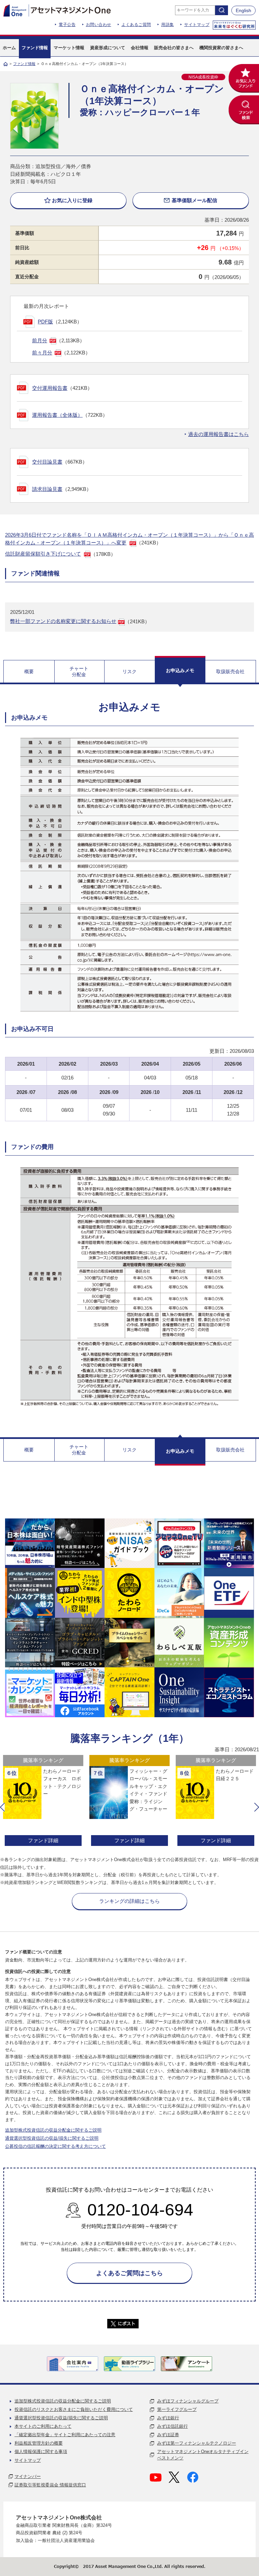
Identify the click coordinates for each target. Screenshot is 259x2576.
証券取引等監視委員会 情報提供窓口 (50, 2485)
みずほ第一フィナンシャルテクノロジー (197, 2443)
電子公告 (67, 25)
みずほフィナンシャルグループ (188, 2401)
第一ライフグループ (177, 2409)
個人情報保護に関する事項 (41, 2452)
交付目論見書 (47, 462)
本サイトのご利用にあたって (43, 2426)
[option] (43, 1801)
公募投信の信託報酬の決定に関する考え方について (55, 2146)
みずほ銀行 (168, 2418)
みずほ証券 (168, 2435)
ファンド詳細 (43, 1840)
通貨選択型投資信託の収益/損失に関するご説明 (52, 2138)
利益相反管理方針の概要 (39, 2443)
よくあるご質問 (136, 25)
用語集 (168, 25)
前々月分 (42, 353)
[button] (2, 1807)
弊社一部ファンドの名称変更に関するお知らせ (63, 621)
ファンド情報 (24, 64)
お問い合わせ (99, 25)
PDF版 (45, 322)
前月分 (40, 340)
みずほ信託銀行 (172, 2426)
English (243, 10)
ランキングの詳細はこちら (129, 1901)
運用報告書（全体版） (57, 415)
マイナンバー (28, 2476)
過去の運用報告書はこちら (219, 434)
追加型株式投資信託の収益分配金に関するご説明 (53, 2130)
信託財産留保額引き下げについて (43, 554)
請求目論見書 (47, 489)
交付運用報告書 (50, 388)
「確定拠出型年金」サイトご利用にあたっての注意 (65, 2435)
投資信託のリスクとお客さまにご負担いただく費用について (74, 2409)
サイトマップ (197, 25)
